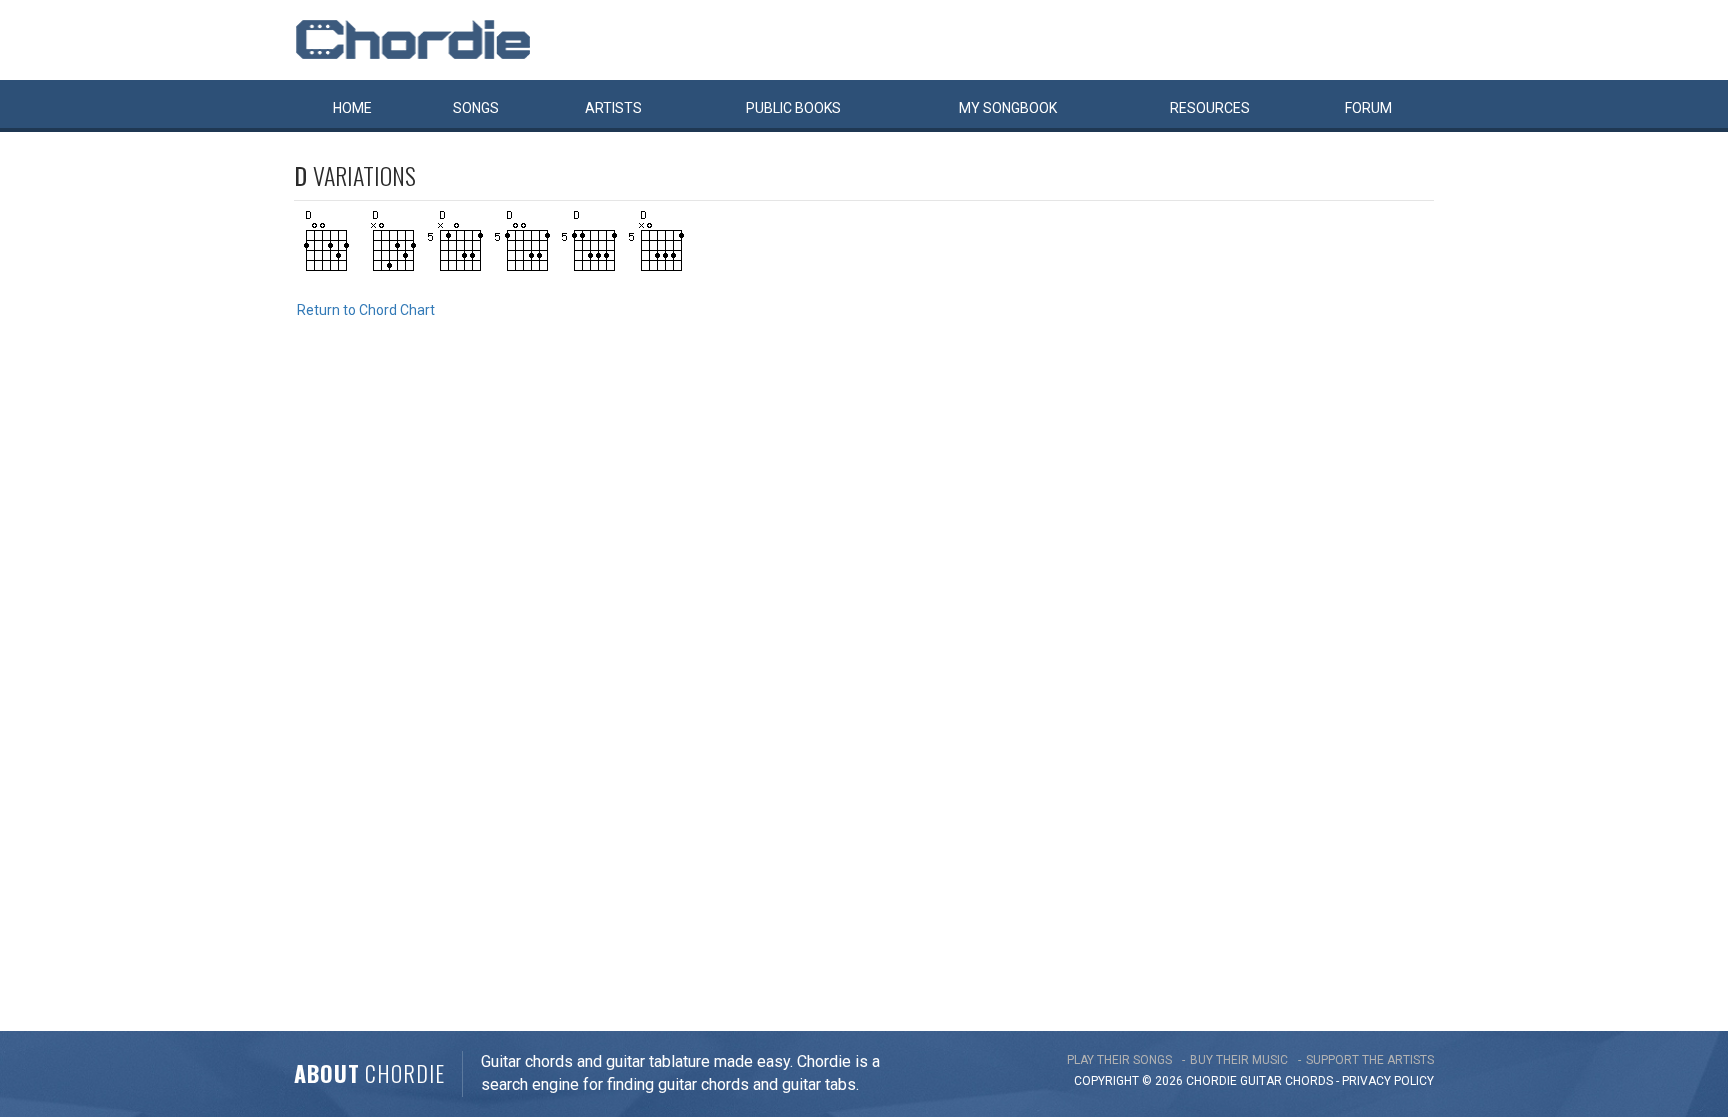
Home (352, 108)
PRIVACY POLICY (1388, 1081)
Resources (1210, 108)
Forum (1368, 108)
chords (1309, 1081)
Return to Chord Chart (366, 310)
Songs (476, 108)
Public (793, 108)
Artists (613, 108)
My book (1008, 108)
